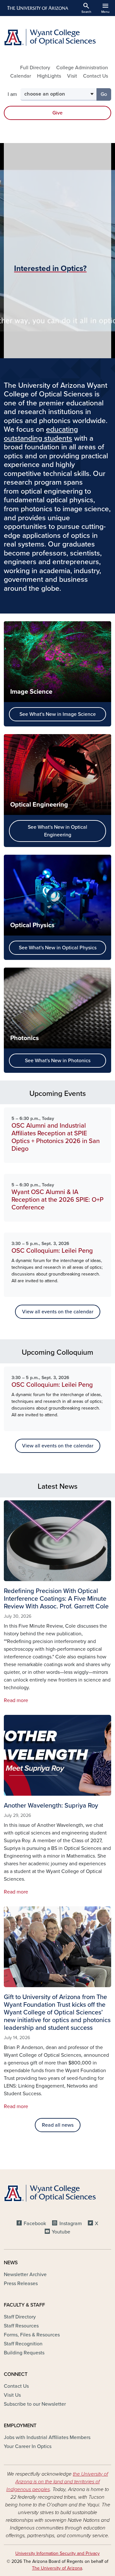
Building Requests (24, 2353)
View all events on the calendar (58, 1312)
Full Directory (35, 68)
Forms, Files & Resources (32, 2335)
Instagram (70, 2224)
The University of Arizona (57, 2568)
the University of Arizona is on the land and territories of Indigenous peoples (57, 2482)
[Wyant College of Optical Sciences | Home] (57, 37)
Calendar (21, 76)
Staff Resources (21, 2326)
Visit (72, 76)
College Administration (82, 68)
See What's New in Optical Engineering (57, 831)
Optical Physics (32, 925)
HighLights (49, 76)
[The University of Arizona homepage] (37, 8)
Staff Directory (20, 2317)
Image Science (31, 692)
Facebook (35, 2224)
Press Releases (21, 2284)
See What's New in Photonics (58, 1061)
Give (57, 113)
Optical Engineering (39, 805)
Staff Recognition (23, 2344)
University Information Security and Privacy (57, 2553)
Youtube (61, 2232)
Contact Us (96, 76)
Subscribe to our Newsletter (35, 2404)
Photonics (25, 1038)
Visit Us (12, 2395)
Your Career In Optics (28, 2446)
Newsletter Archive (25, 2275)
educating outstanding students (41, 434)
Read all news (58, 2125)
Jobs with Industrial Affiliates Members (47, 2437)
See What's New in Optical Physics (58, 948)
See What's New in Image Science (58, 714)
